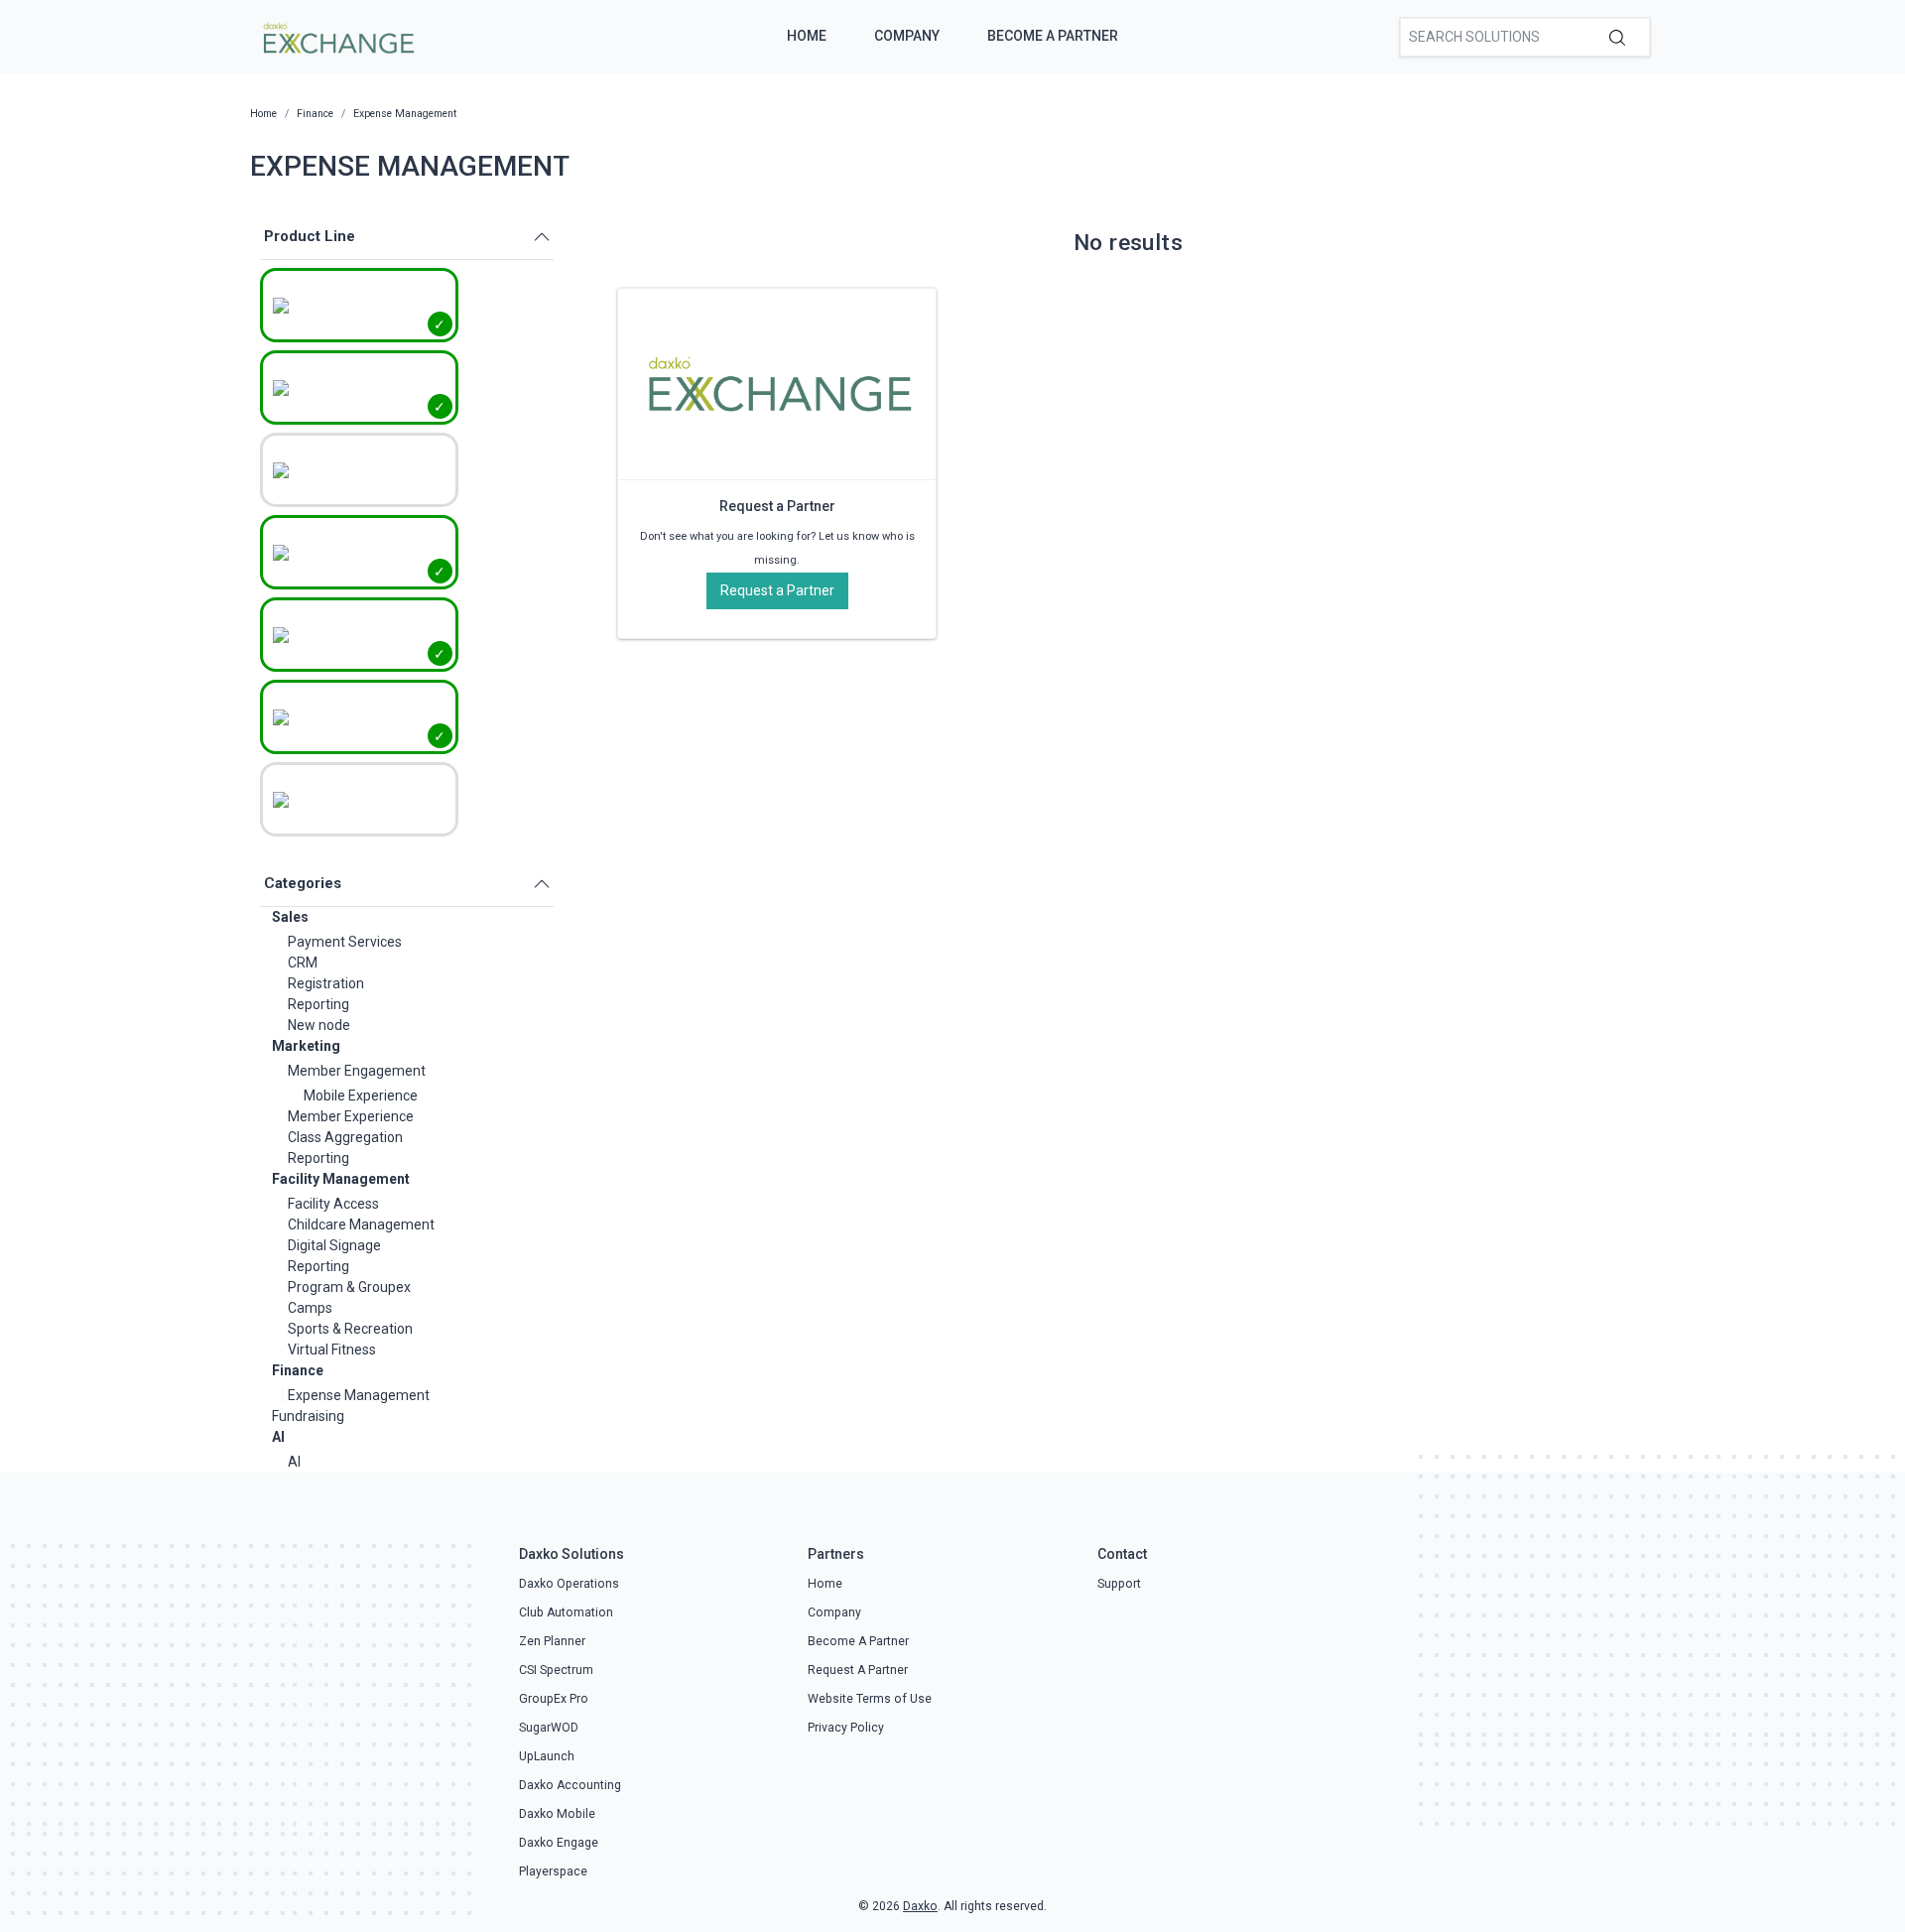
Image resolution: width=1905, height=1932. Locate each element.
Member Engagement (357, 1071)
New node (319, 1025)
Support (1119, 1584)
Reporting (318, 1004)
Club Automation (566, 1612)
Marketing (306, 1046)
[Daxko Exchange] (337, 36)
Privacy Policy (846, 1728)
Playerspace (553, 1871)
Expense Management (359, 1395)
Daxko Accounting (570, 1785)
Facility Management (341, 1179)
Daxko (920, 1906)
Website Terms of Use (870, 1699)
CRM (303, 963)
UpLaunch (547, 1756)
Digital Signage (334, 1245)
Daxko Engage (559, 1843)
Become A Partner (1053, 36)
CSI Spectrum (556, 1670)
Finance (298, 1370)
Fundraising (308, 1416)
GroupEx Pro (554, 1699)
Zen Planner (552, 1641)
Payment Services (345, 942)
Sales (290, 917)
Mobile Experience (361, 1095)
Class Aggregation (345, 1137)
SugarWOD (549, 1728)
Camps (310, 1308)
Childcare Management (361, 1224)
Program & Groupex (349, 1287)
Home (807, 36)
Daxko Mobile (557, 1814)
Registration (326, 983)
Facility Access (333, 1204)
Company (907, 36)
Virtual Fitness (332, 1350)
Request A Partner (858, 1670)
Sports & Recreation (350, 1329)
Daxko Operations (569, 1584)
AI (278, 1437)
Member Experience (351, 1116)
